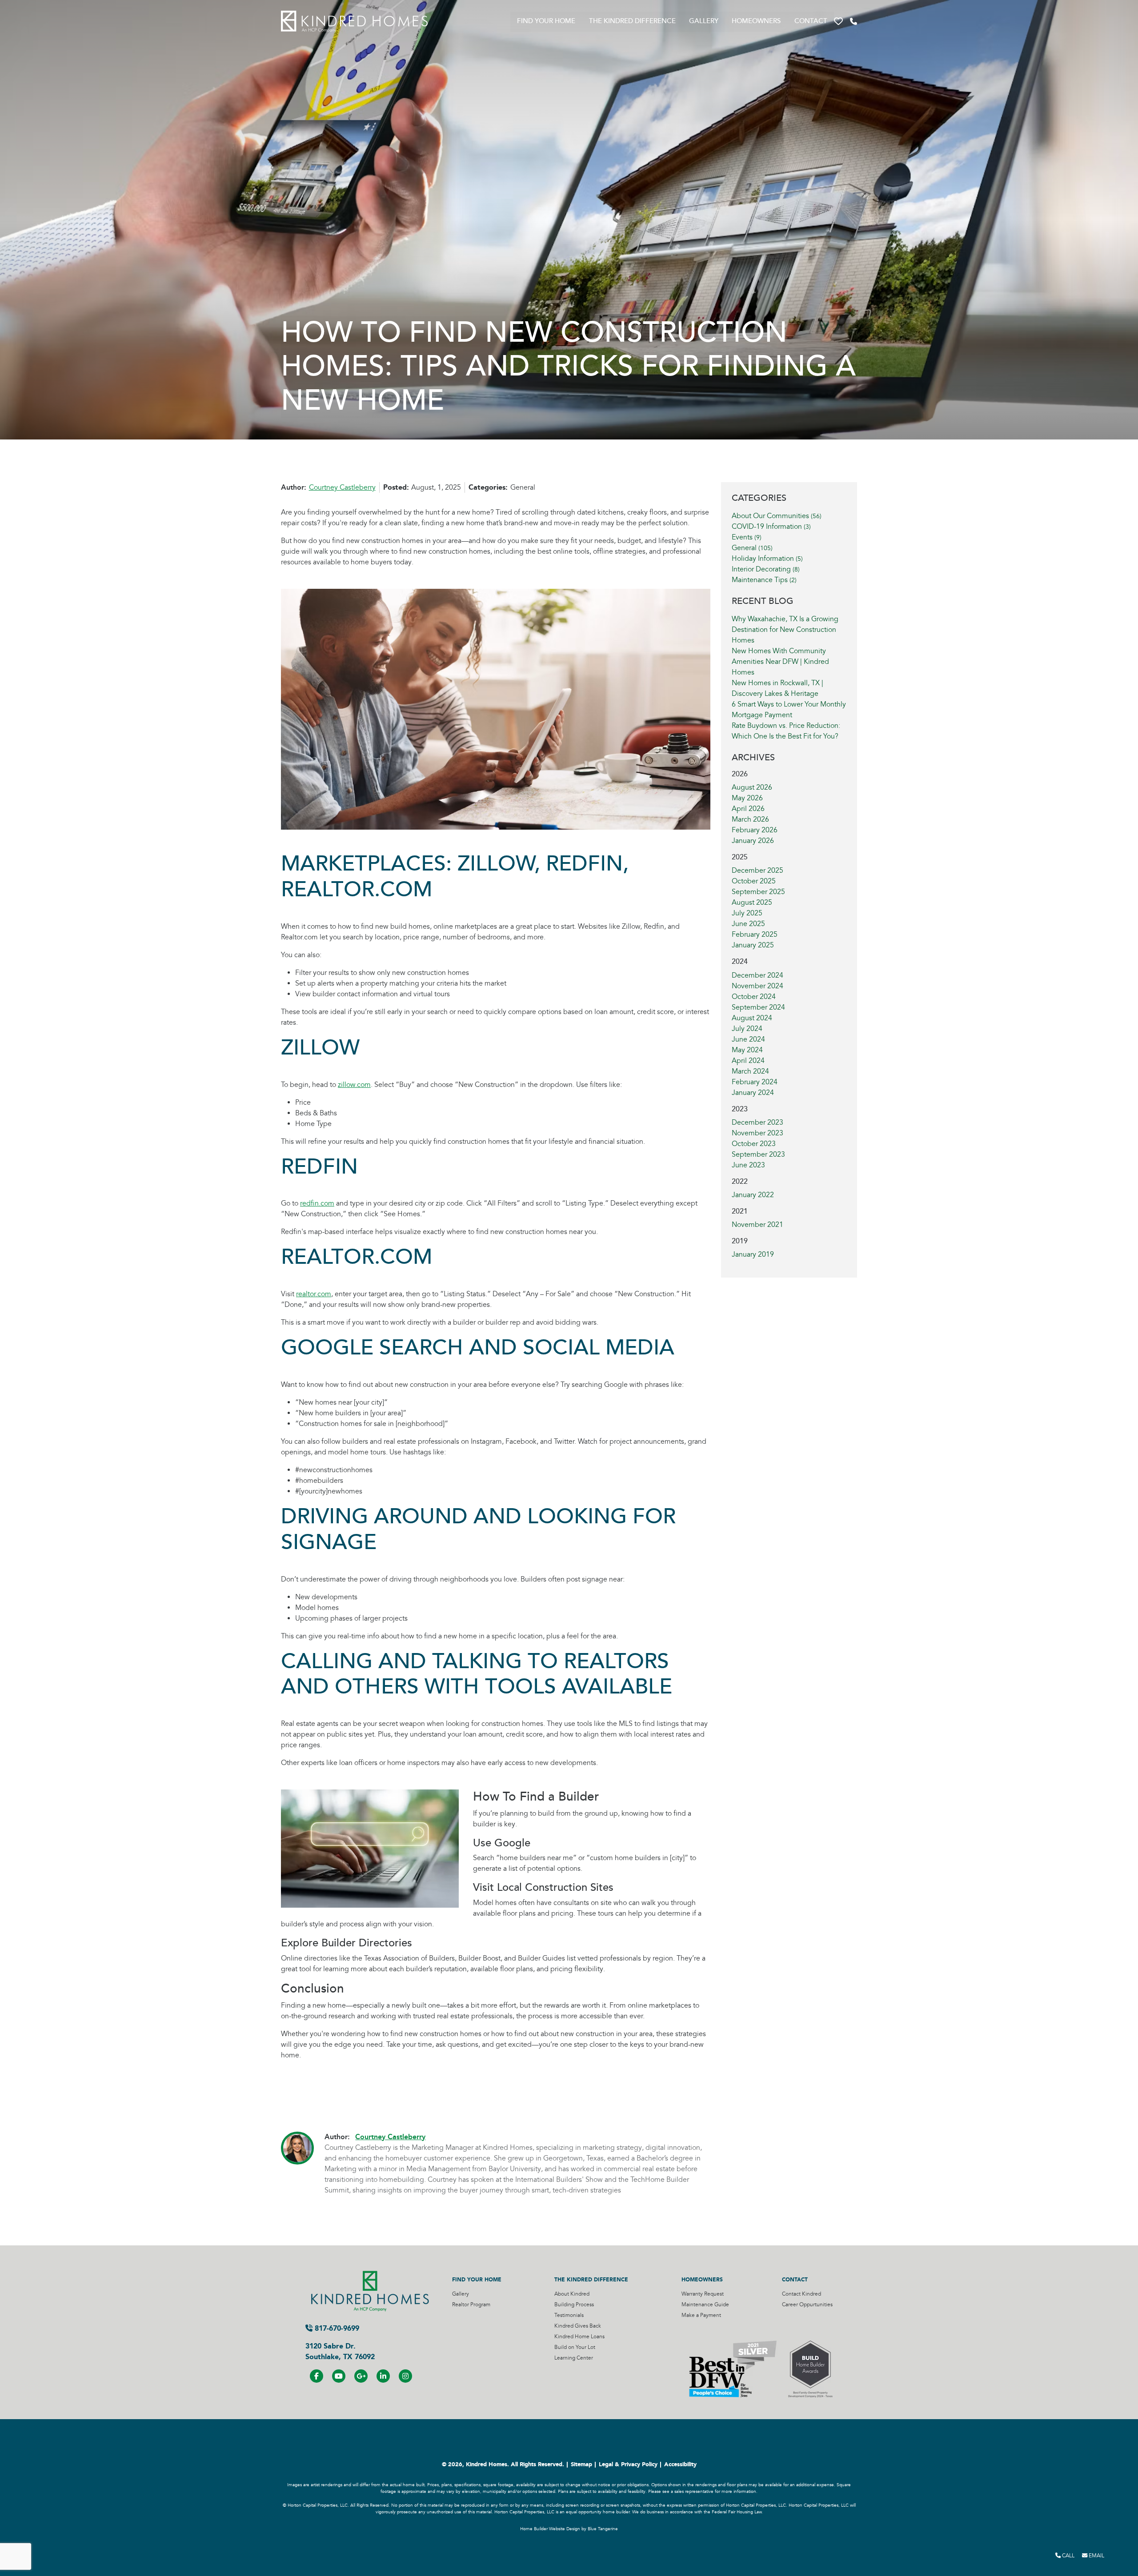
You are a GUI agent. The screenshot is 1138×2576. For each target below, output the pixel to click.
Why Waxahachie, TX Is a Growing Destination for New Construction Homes (785, 630)
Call (1068, 2556)
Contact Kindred (801, 2294)
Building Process (574, 2305)
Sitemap (581, 2464)
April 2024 (748, 1061)
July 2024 (747, 1029)
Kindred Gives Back (578, 2326)
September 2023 (758, 1154)
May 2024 (747, 1050)
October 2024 (754, 997)
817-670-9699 (336, 2328)
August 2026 (752, 787)
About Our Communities (777, 516)
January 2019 (753, 1254)
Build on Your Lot (575, 2347)
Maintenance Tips (764, 580)
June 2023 (748, 1165)
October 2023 (754, 1144)
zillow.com (354, 1085)
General (752, 548)
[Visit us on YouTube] (339, 2376)
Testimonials (569, 2315)
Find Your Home (546, 21)
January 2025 (753, 945)
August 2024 (752, 1018)
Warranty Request (703, 2294)
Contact (811, 21)
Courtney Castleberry (342, 487)
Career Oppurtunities (807, 2305)
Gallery (704, 21)
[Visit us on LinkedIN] (383, 2376)
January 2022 (753, 1195)
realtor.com (314, 1294)
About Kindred (572, 2294)
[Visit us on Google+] (361, 2376)
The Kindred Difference (632, 21)
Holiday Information (767, 559)
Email (1096, 2556)
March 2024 (750, 1071)
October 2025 (754, 881)
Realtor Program (471, 2305)
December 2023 (757, 1122)
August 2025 (752, 903)
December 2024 (757, 975)
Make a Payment (701, 2315)
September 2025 (758, 892)
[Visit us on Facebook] (317, 2376)
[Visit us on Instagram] (405, 2376)
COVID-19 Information (771, 527)
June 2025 (748, 924)
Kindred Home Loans (579, 2337)
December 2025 (757, 871)
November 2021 (757, 1225)
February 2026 (755, 830)
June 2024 (748, 1039)
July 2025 (747, 913)
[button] (838, 22)
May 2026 (747, 798)
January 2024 (753, 1093)
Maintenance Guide (705, 2305)
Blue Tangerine (603, 2529)
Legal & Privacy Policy (628, 2464)
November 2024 (757, 986)
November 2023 (757, 1133)
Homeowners (756, 21)
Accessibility (680, 2464)
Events (747, 537)
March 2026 (750, 819)
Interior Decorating (766, 569)
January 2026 (753, 841)
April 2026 (748, 809)
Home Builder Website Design (550, 2529)
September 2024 (758, 1007)
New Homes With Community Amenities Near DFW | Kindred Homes (780, 662)
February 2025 (755, 935)
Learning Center (574, 2358)
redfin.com (317, 1203)
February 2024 (755, 1082)
